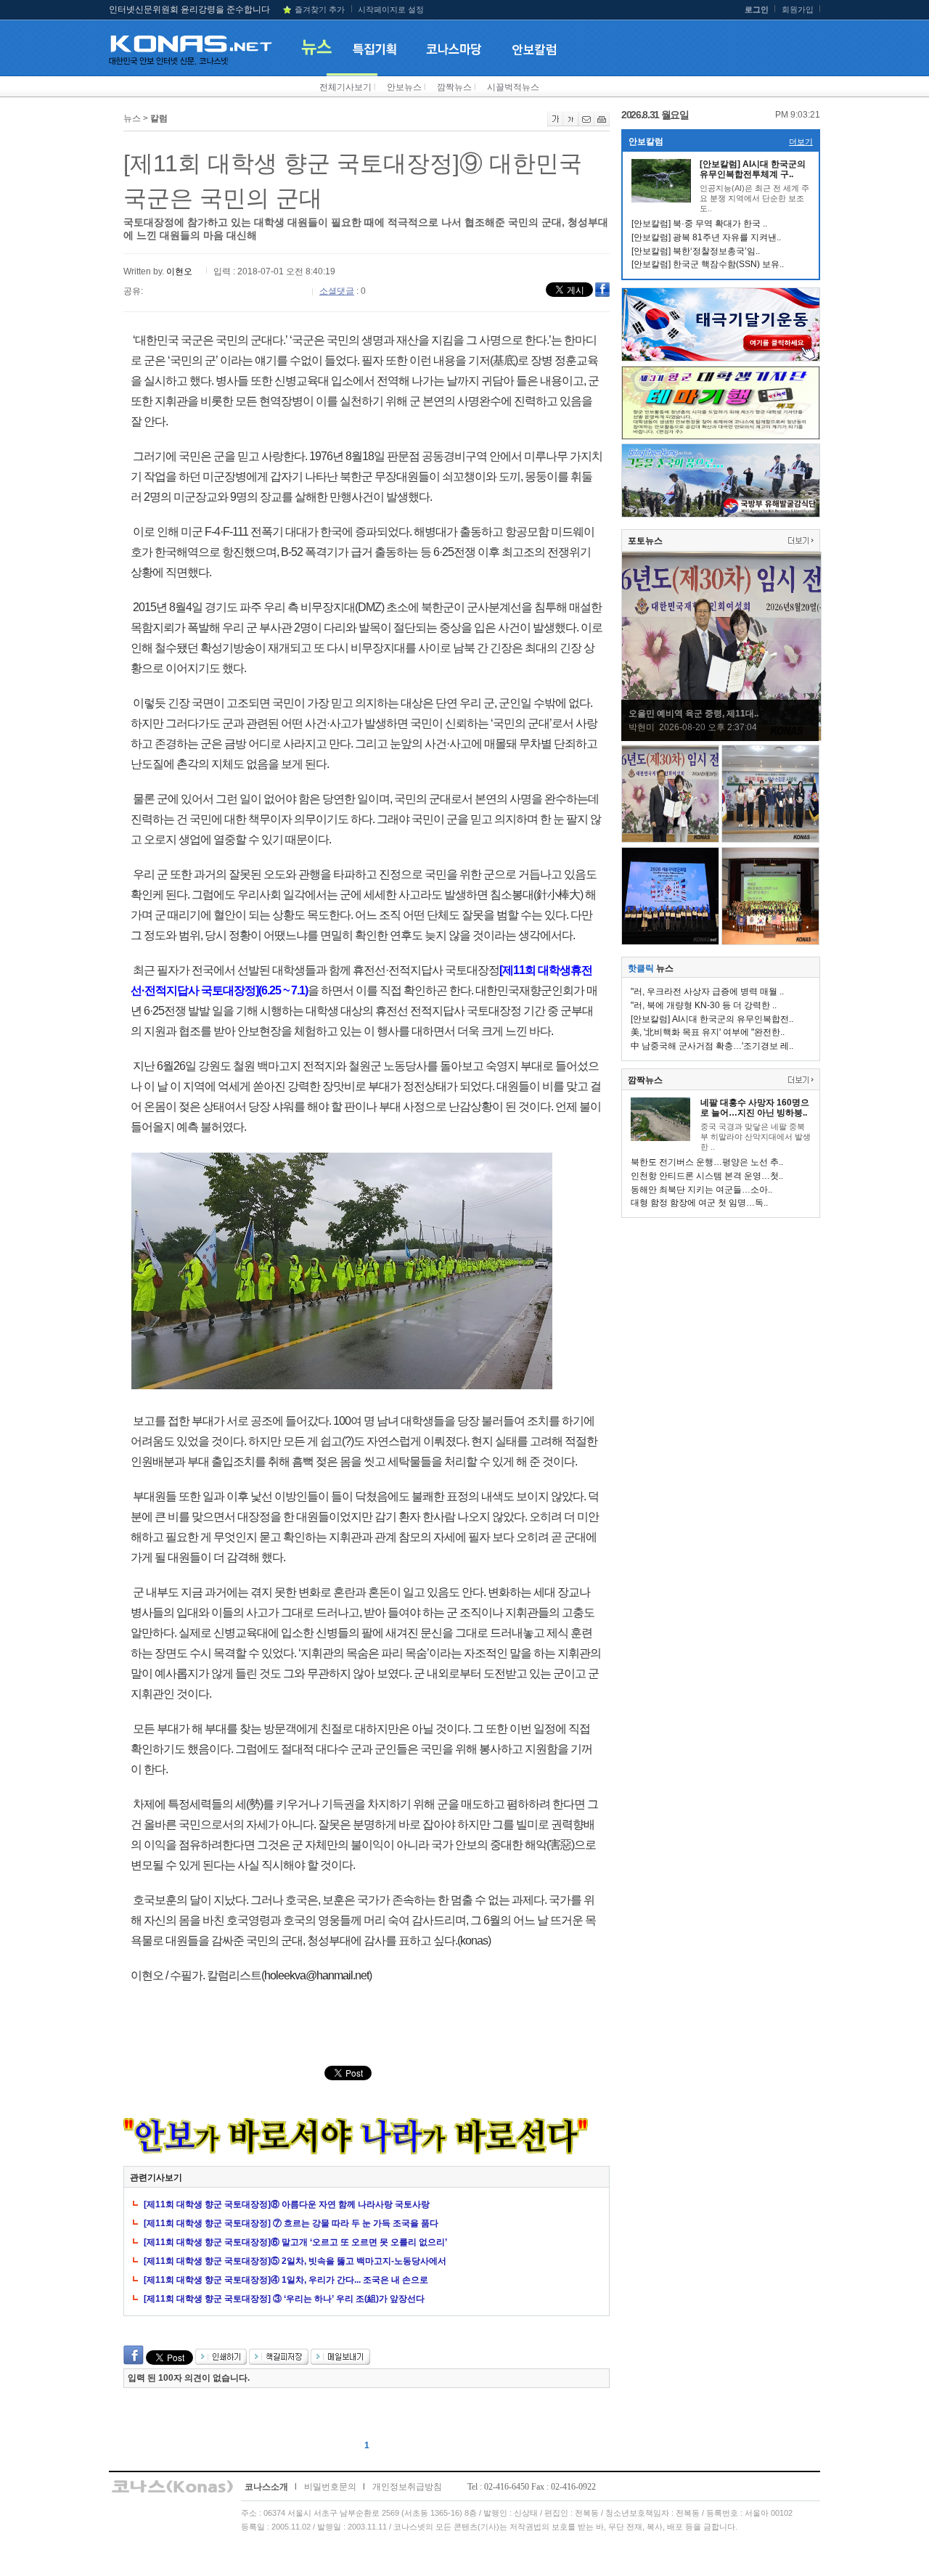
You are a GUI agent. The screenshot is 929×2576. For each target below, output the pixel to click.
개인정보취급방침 (407, 2487)
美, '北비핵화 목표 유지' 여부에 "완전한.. (708, 1032)
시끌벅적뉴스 (513, 87)
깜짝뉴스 (454, 87)
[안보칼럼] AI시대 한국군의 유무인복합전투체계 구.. (753, 169)
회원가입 (798, 9)
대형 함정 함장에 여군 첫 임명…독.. (699, 1203)
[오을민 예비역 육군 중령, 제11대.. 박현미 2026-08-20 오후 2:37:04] (721, 738)
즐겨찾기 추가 (320, 9)
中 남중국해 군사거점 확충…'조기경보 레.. (712, 1046)
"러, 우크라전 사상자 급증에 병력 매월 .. (707, 991)
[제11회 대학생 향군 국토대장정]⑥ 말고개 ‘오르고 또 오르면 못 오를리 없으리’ (295, 2242)
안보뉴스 (404, 87)
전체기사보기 (345, 87)
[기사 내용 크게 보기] (555, 123)
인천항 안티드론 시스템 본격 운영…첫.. (707, 1176)
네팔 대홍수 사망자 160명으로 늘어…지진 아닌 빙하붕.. (755, 1108)
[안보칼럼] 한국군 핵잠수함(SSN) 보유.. (708, 264)
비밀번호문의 (330, 2487)
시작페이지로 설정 (391, 9)
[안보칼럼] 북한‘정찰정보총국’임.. (696, 251)
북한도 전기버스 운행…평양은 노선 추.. (707, 1162)
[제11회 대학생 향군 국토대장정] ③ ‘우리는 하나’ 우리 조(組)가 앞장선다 (284, 2299)
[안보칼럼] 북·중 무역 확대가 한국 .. (699, 224)
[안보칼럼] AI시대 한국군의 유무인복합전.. (712, 1019)
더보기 (801, 142)
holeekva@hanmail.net (316, 1975)
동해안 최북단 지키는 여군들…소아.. (701, 1190)
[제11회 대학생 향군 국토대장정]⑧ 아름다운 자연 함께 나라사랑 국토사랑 (287, 2204)
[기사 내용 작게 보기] (571, 123)
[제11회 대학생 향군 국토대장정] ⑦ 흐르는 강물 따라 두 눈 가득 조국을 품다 (291, 2223)
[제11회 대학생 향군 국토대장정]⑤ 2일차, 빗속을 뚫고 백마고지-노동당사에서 (295, 2261)
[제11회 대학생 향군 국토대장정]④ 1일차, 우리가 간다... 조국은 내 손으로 (286, 2280)
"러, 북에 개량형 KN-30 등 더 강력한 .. (704, 1005)
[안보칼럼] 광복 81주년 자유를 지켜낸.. (706, 237)
